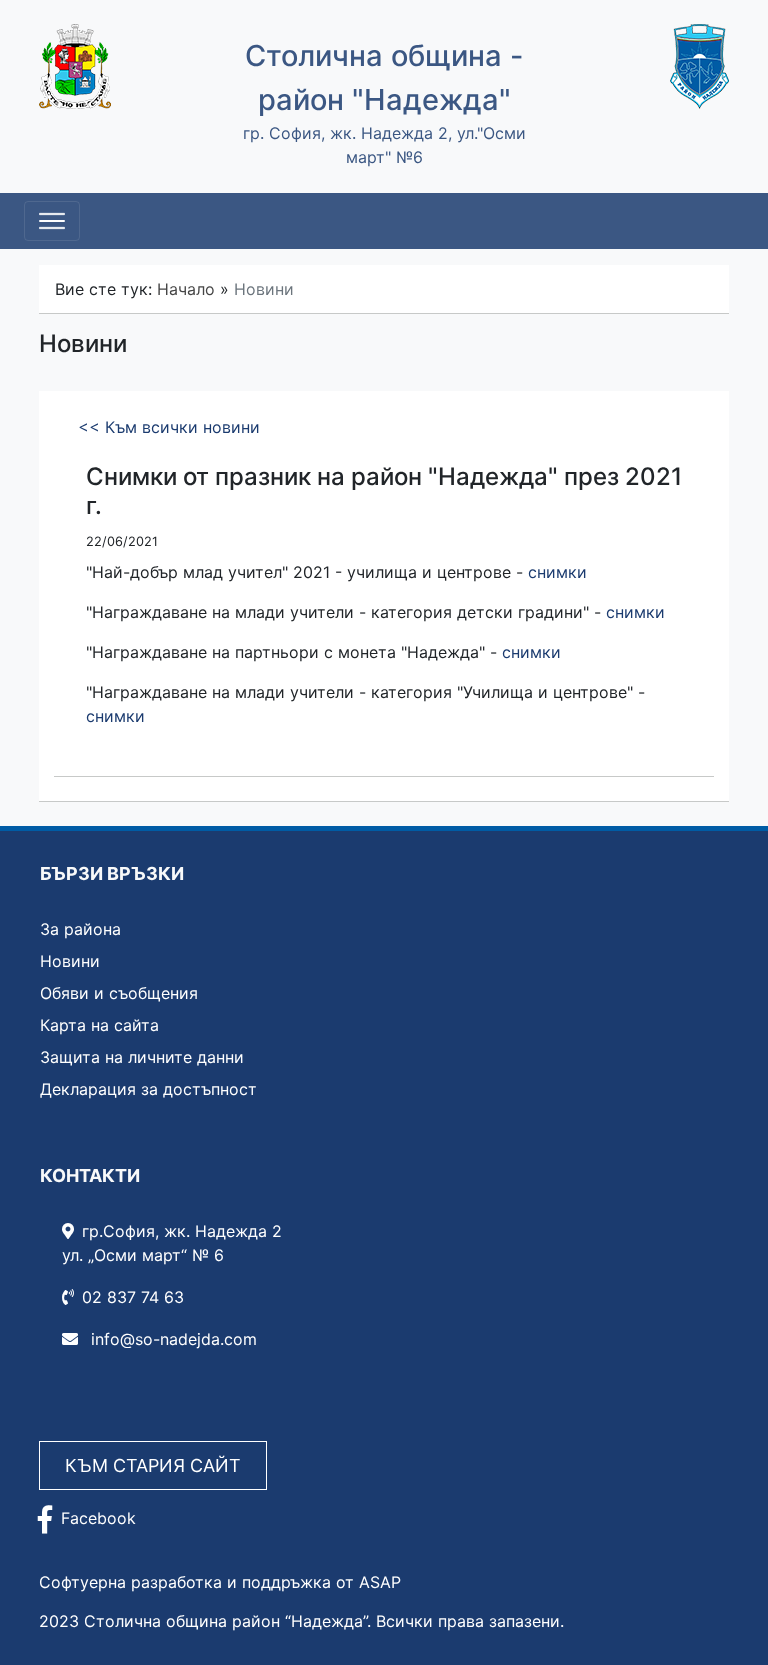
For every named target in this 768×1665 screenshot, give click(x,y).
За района (80, 929)
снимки (557, 572)
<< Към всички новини (169, 427)
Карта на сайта (99, 1025)
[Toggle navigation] (52, 221)
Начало (186, 289)
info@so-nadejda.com (171, 1339)
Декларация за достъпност (148, 1089)
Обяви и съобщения (119, 993)
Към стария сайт (153, 1465)
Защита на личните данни (142, 1057)
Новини (70, 961)
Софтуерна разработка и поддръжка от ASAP (220, 1582)
